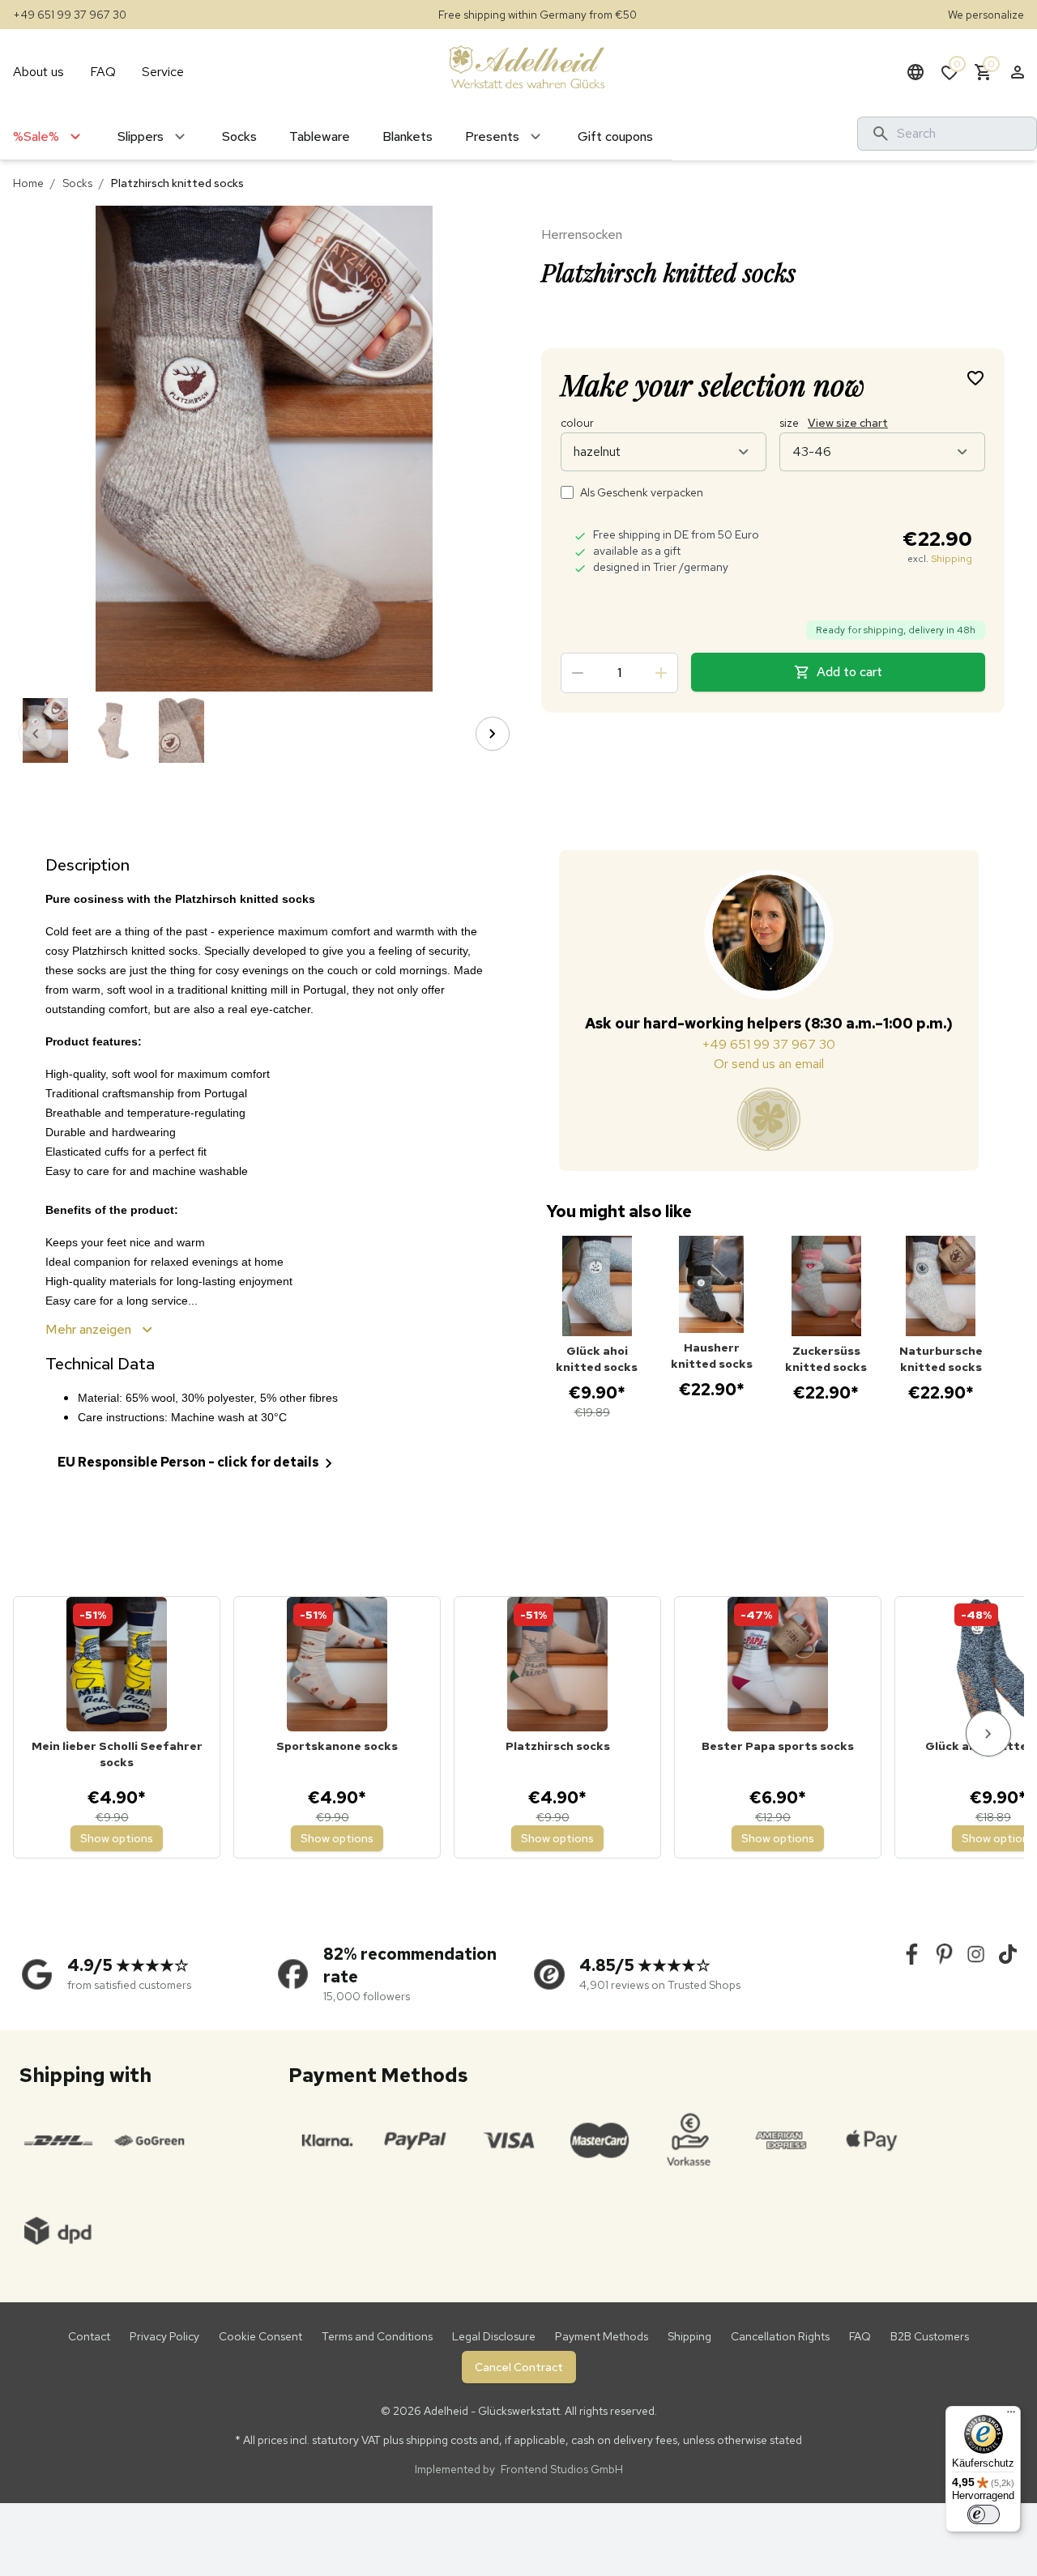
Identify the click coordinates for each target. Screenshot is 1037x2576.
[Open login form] (1018, 72)
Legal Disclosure (494, 2336)
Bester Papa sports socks (778, 1746)
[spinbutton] (619, 673)
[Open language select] (915, 72)
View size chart (848, 423)
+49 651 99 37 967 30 (70, 15)
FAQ (103, 72)
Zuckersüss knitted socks (826, 1359)
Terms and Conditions (377, 2336)
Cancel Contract (519, 2367)
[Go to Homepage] (527, 66)
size (834, 423)
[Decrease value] (578, 673)
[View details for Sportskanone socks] (337, 1664)
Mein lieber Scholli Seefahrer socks (117, 1754)
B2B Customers (930, 2336)
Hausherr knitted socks (712, 1356)
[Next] (493, 734)
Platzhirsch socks (558, 1746)
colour (577, 423)
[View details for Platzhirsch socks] (558, 1664)
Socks (77, 183)
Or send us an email (769, 1064)
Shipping (952, 559)
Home (28, 183)
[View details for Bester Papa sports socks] (778, 1664)
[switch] (984, 2514)
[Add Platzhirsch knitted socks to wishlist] (975, 377)
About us (38, 72)
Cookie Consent (260, 2336)
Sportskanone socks (337, 1746)
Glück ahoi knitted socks (597, 1359)
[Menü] (1011, 2416)
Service (163, 72)
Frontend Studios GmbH (561, 2469)
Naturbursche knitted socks (941, 1359)
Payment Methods (602, 2336)
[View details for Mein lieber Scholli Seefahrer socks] (117, 1664)
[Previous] (36, 734)
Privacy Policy (164, 2336)
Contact (89, 2336)
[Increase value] (661, 673)
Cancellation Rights (780, 2336)
